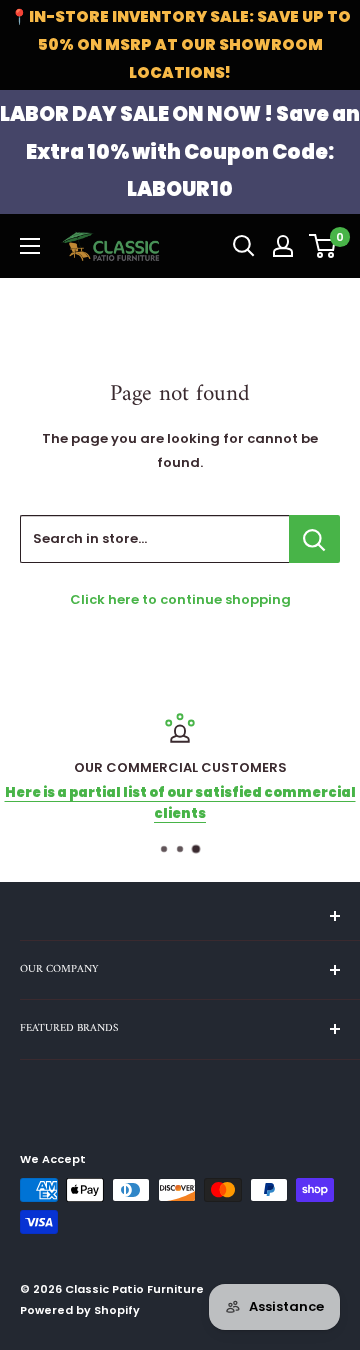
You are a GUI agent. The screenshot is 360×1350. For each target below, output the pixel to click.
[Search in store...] (314, 539)
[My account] (283, 246)
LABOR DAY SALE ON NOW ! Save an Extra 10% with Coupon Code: (180, 151)
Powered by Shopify (80, 1310)
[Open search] (244, 246)
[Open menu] (30, 246)
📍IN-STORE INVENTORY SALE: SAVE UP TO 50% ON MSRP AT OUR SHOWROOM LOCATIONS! (180, 44)
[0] (323, 246)
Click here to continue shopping (180, 599)
